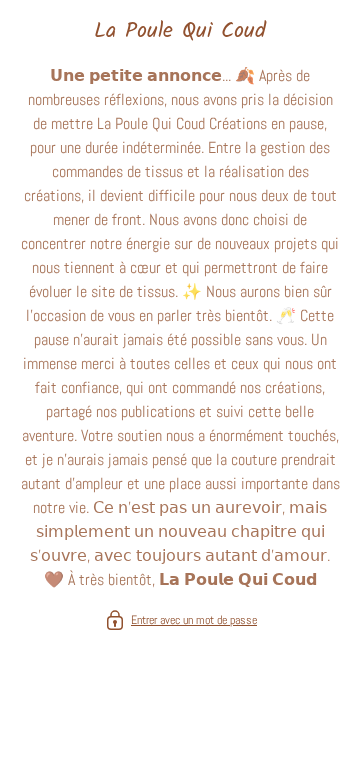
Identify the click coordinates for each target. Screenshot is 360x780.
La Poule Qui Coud (180, 32)
